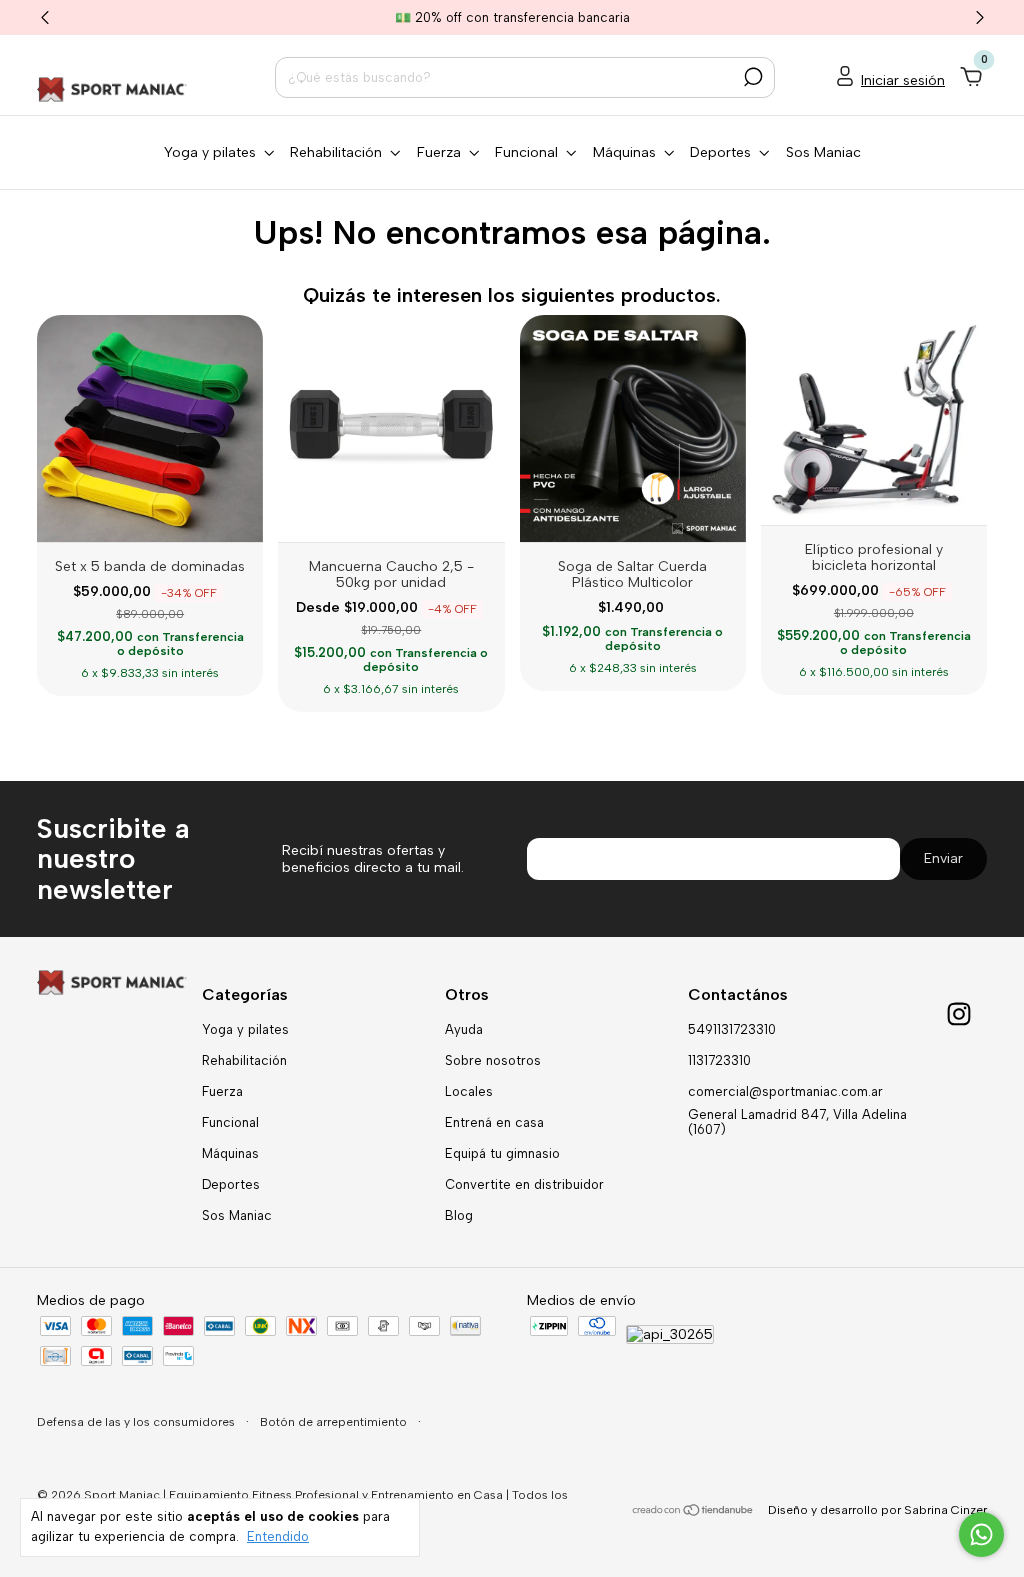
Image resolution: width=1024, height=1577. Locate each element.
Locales (469, 1091)
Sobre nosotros (493, 1060)
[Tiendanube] (693, 1512)
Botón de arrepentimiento (335, 1422)
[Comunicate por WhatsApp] (981, 1534)
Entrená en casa (494, 1122)
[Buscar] (751, 77)
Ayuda (464, 1029)
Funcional (230, 1122)
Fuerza (222, 1091)
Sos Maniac (823, 152)
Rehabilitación (244, 1060)
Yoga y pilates (245, 1029)
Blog (459, 1215)
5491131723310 (732, 1029)
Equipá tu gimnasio (502, 1153)
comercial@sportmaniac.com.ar (785, 1091)
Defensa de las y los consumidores (137, 1422)
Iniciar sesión (903, 80)
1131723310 (719, 1060)
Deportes (231, 1184)
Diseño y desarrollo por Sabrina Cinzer (877, 1510)
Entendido (278, 1536)
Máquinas (230, 1153)
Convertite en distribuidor (524, 1184)
